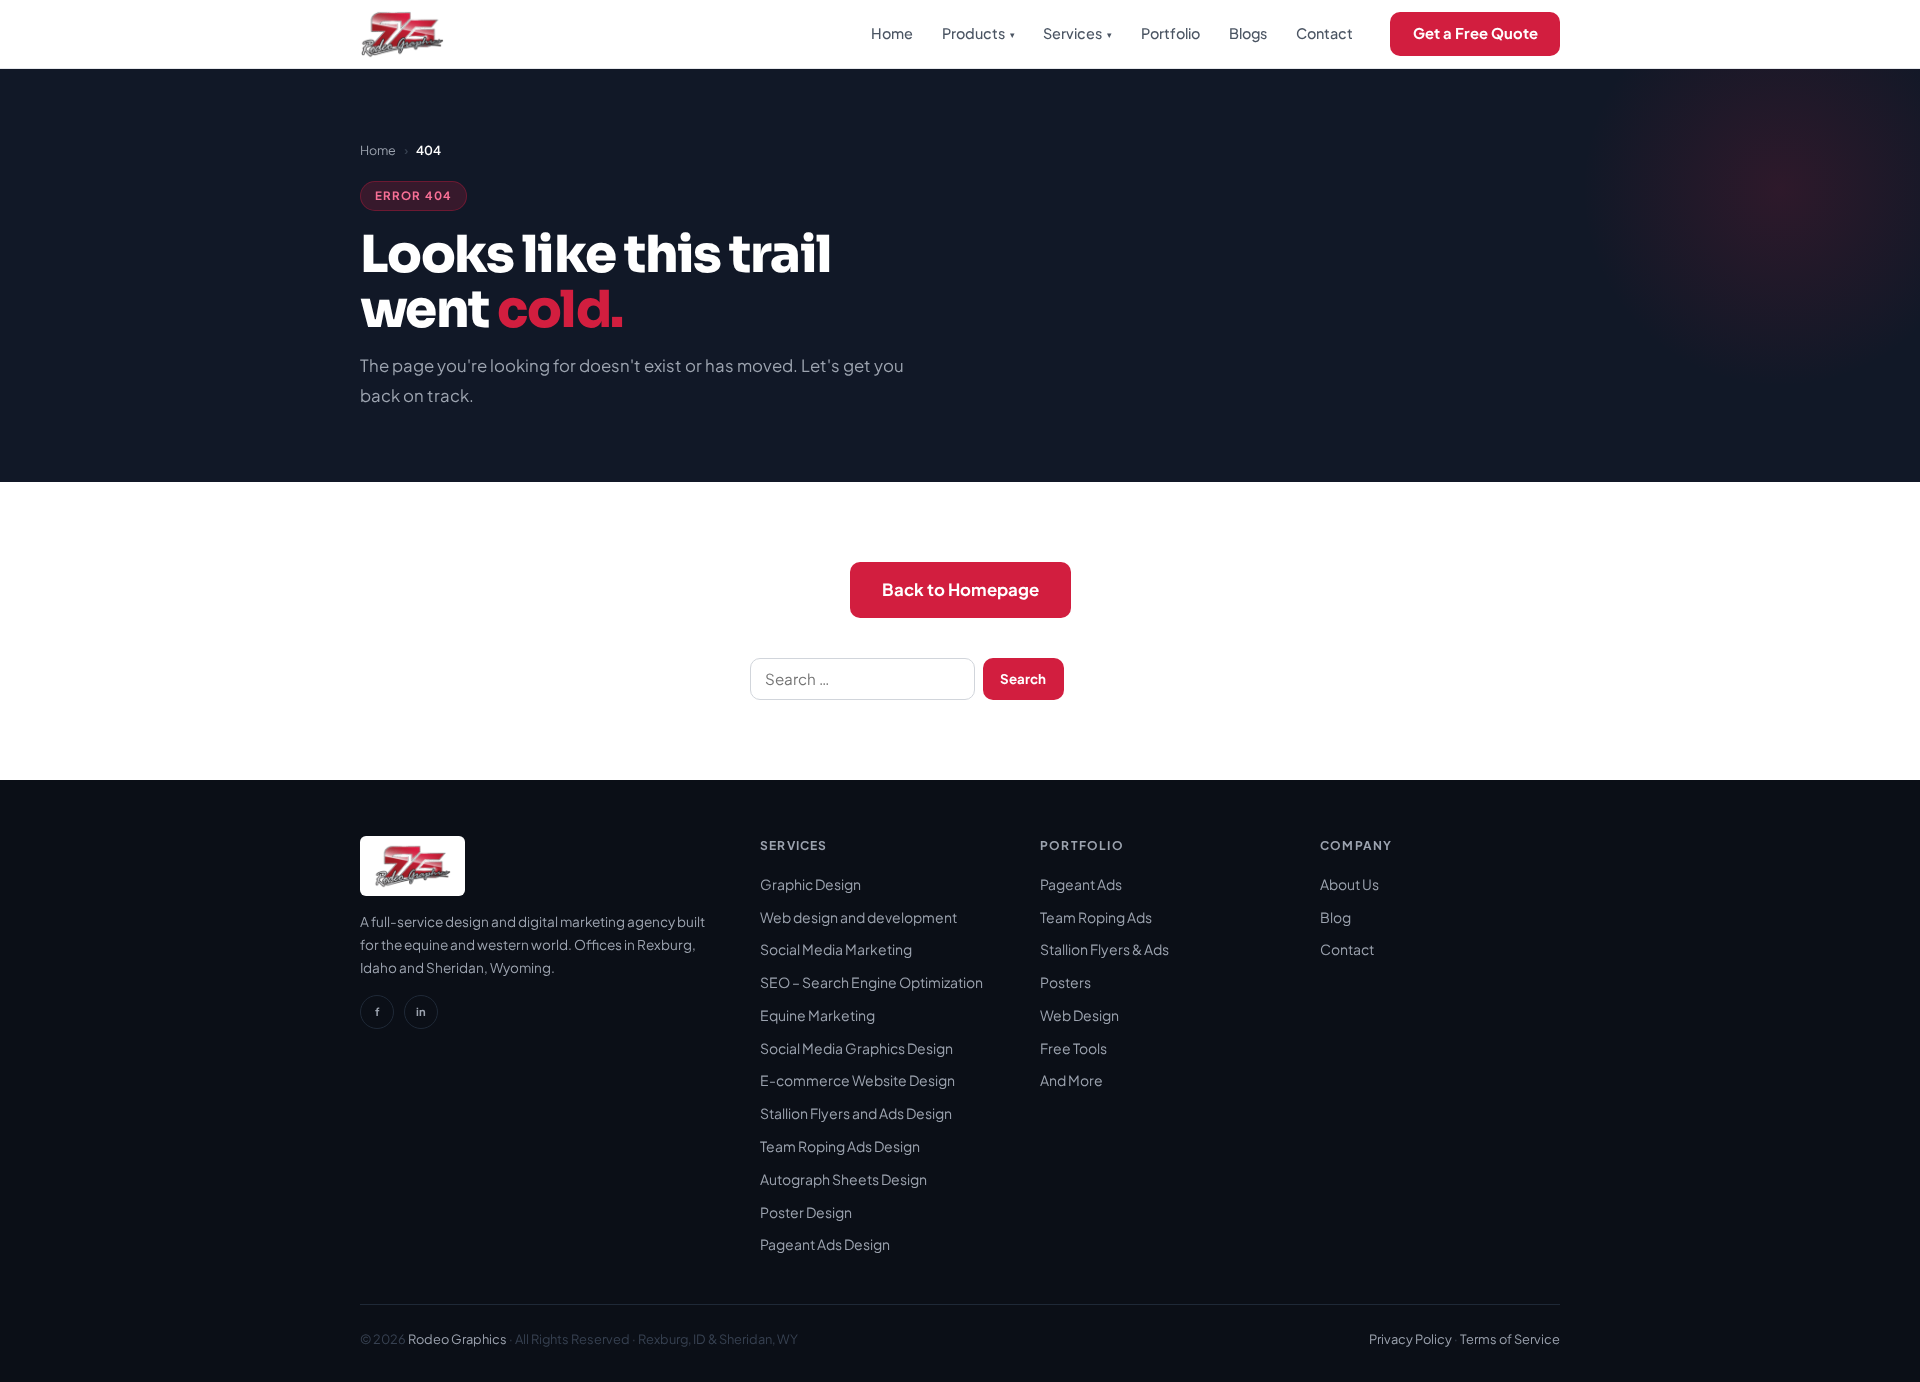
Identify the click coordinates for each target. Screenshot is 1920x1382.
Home (892, 33)
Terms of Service (1510, 1339)
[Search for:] (862, 679)
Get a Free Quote (1475, 33)
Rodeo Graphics (457, 1339)
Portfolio (1170, 33)
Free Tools (1073, 1048)
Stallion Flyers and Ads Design (856, 1113)
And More (1071, 1080)
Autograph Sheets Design (843, 1179)
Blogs (1248, 33)
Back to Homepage (960, 589)
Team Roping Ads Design (840, 1146)
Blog (1335, 917)
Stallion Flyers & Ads (1104, 949)
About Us (1349, 884)
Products (978, 33)
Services (1077, 33)
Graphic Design (810, 884)
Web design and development (858, 917)
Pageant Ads (1081, 884)
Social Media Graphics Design (856, 1048)
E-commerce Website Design (857, 1080)
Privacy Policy (1410, 1339)
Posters (1065, 982)
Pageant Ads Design (825, 1244)
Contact (1324, 33)
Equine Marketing (817, 1015)
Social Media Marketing (836, 949)
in (421, 1011)
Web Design (1079, 1015)
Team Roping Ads (1096, 917)
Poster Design (806, 1212)
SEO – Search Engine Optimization (871, 982)
